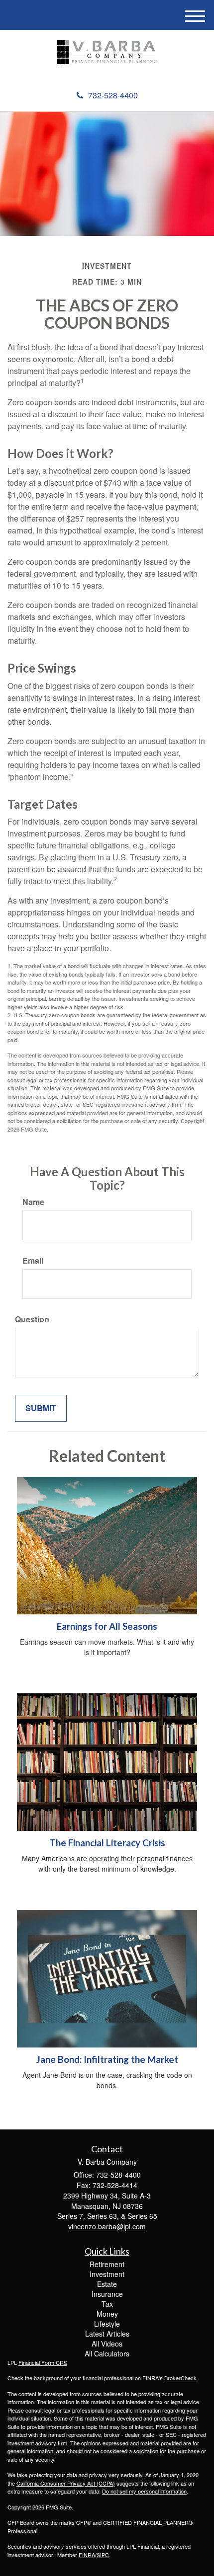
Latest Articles (107, 2334)
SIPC (103, 2555)
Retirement (107, 2264)
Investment (107, 2274)
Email (33, 1261)
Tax (107, 2304)
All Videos (107, 2344)
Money (107, 2314)
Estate (107, 2284)
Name (33, 1202)
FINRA (87, 2555)
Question (32, 1319)
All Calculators (107, 2353)
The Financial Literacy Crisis (107, 1843)
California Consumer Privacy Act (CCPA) (66, 2483)
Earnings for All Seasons (107, 1626)
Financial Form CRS (43, 2362)
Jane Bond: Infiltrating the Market (107, 2059)
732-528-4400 (113, 95)
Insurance (107, 2294)
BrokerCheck (180, 2378)
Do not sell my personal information (144, 2491)
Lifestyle (107, 2324)
